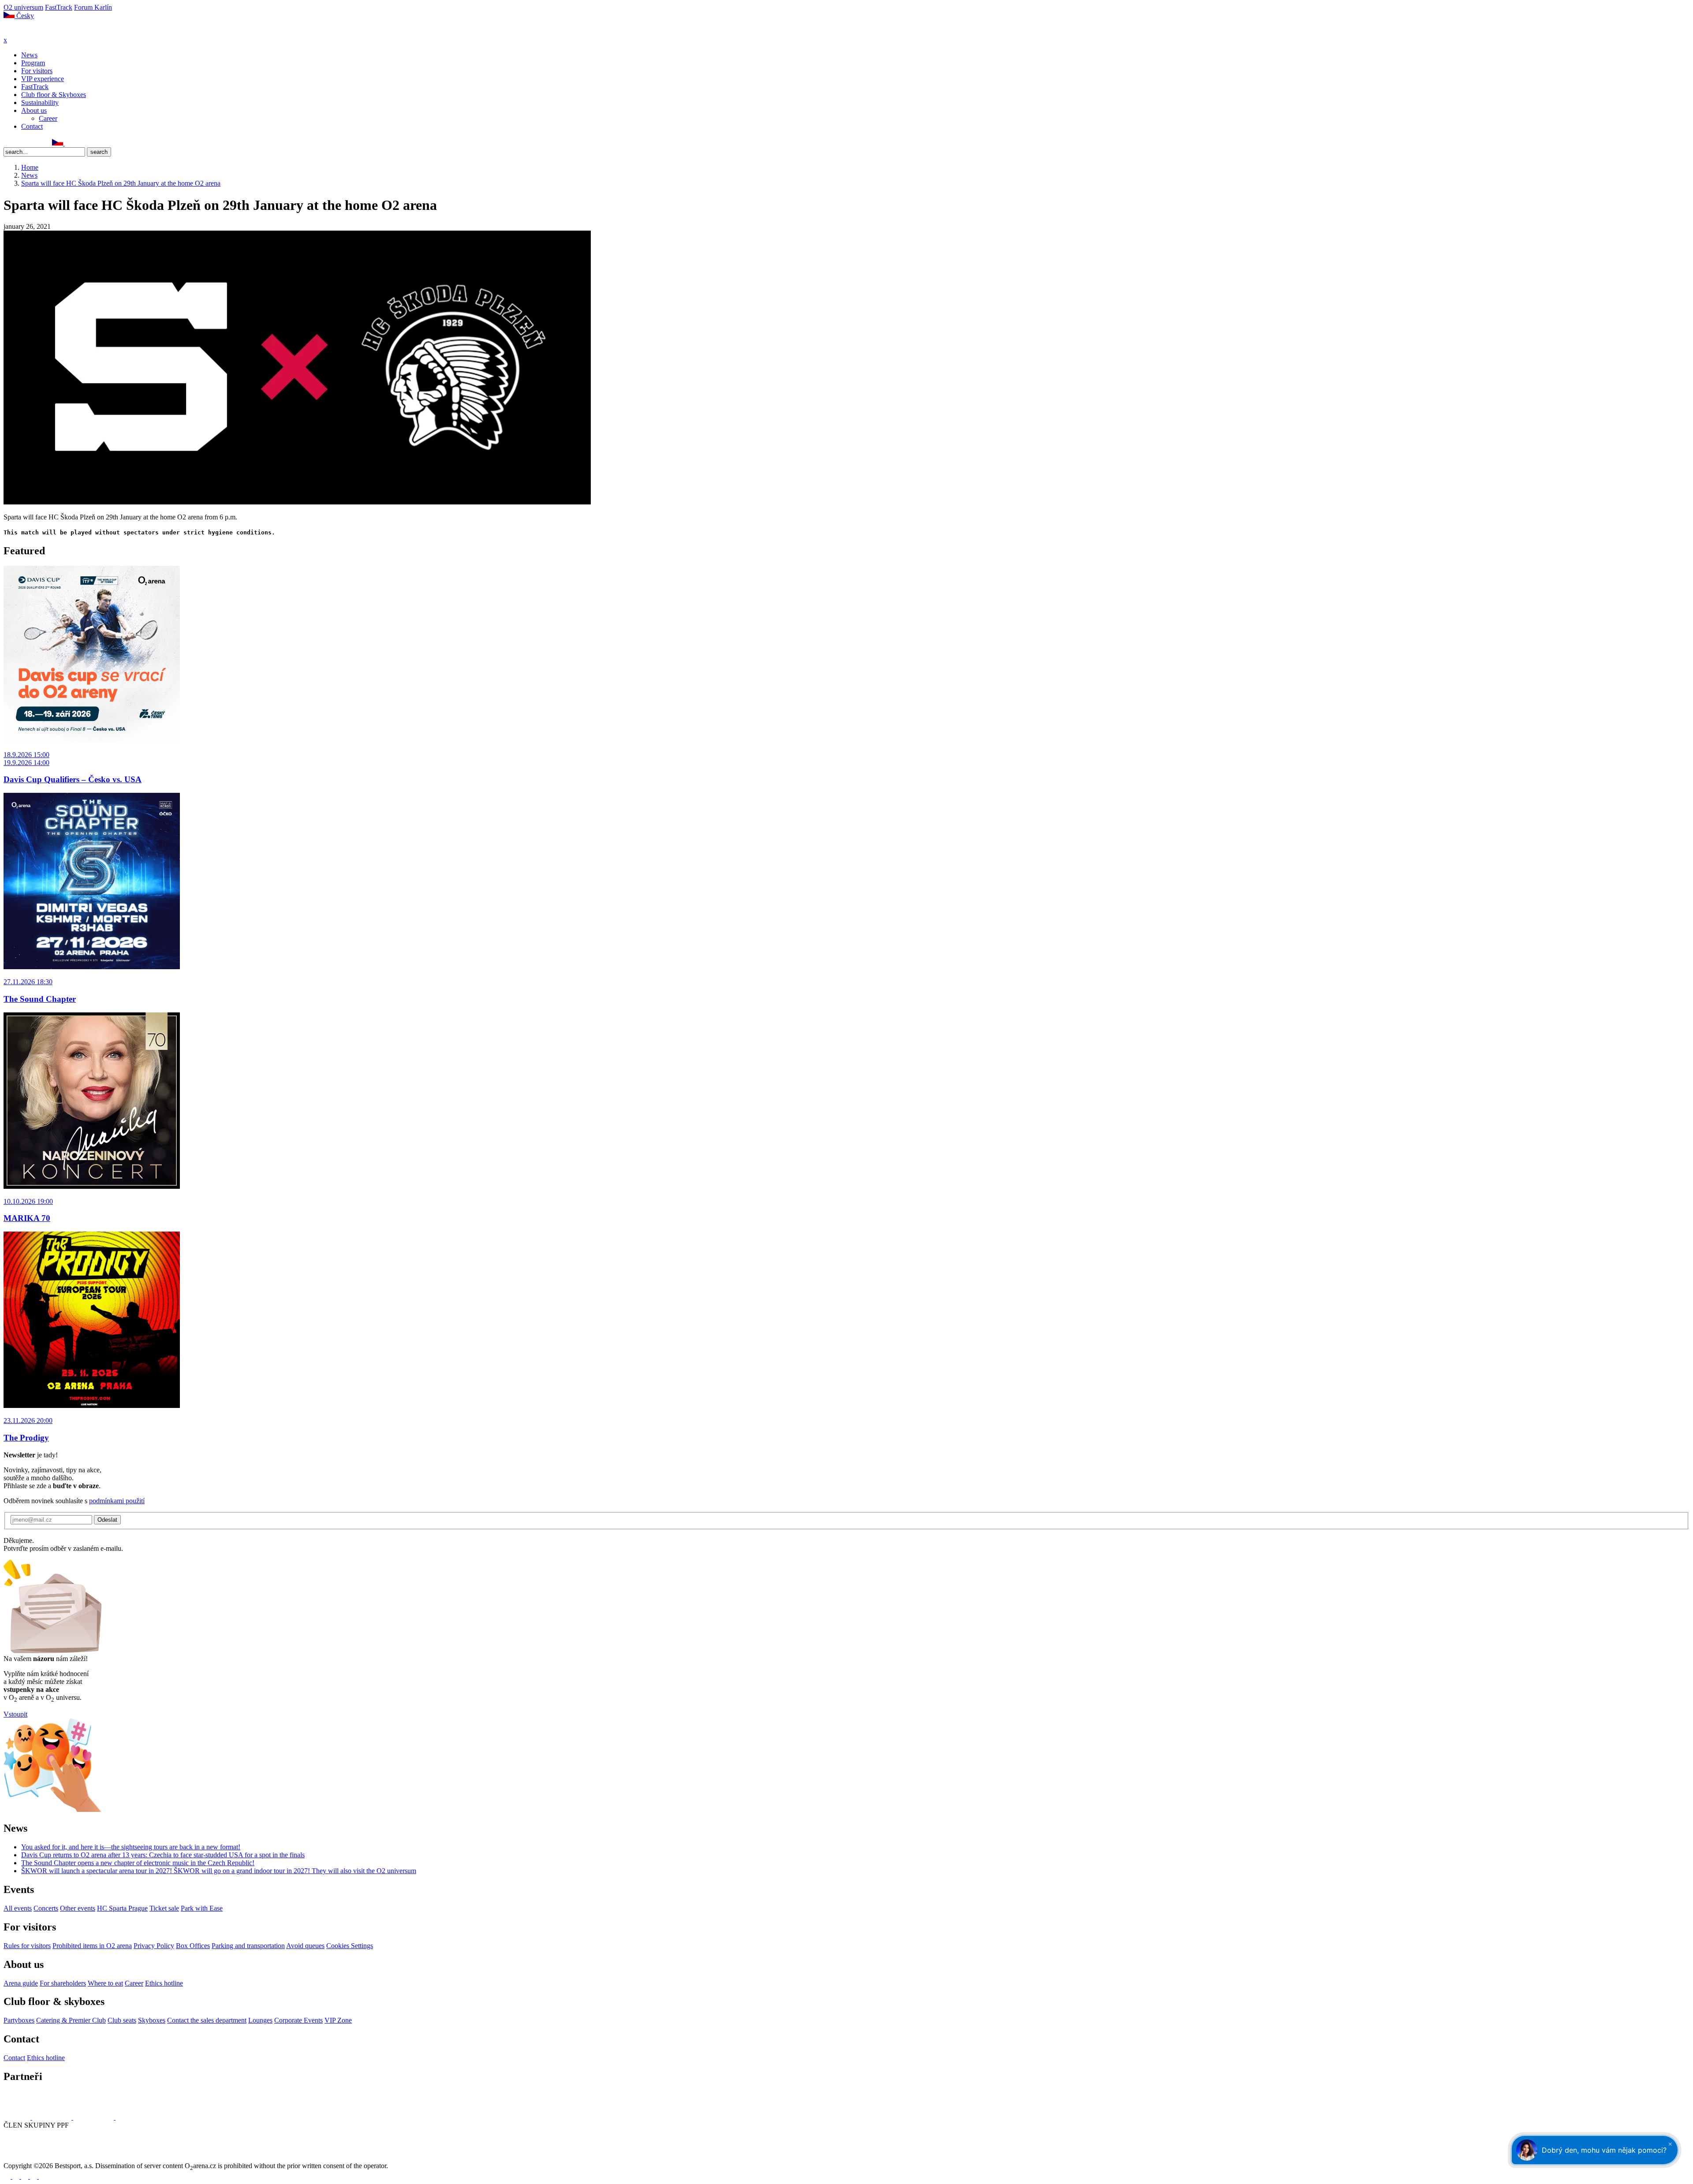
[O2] (18, 2117)
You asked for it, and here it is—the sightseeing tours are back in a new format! (131, 1847)
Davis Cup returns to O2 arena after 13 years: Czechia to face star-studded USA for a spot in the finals (163, 1855)
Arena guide (21, 1983)
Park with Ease (202, 1908)
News (29, 55)
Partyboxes (19, 2020)
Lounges (260, 2020)
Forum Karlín (93, 7)
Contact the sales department (207, 2020)
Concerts (46, 1908)
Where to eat (105, 1983)
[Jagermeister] (130, 2117)
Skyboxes (152, 2020)
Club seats (122, 2020)
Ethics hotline (164, 1983)
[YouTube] (37, 143)
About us (34, 110)
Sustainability (40, 103)
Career (48, 118)
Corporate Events (298, 2020)
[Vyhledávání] (69, 143)
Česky (24, 16)
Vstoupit (15, 1714)
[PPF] (23, 2158)
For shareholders (63, 1983)
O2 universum (23, 7)
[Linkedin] (27, 143)
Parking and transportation (248, 1946)
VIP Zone (338, 2020)
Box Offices (193, 1946)
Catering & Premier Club (71, 2020)
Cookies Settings (350, 1946)
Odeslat (107, 1520)
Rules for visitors (27, 1946)
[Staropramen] (53, 2117)
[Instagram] (17, 143)
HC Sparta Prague (122, 1908)
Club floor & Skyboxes (54, 95)
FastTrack (59, 7)
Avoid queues (305, 1946)
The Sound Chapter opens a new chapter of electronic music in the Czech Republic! (138, 1863)
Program (33, 63)
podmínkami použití (117, 1501)
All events (18, 1908)
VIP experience (43, 79)
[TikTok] (46, 143)
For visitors (37, 71)
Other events (78, 1908)
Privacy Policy (154, 1946)
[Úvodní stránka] (26, 32)
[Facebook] (7, 143)
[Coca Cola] (94, 2117)
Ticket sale (164, 1908)
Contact (32, 126)
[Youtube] (34, 2176)
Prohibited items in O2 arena (92, 1946)
